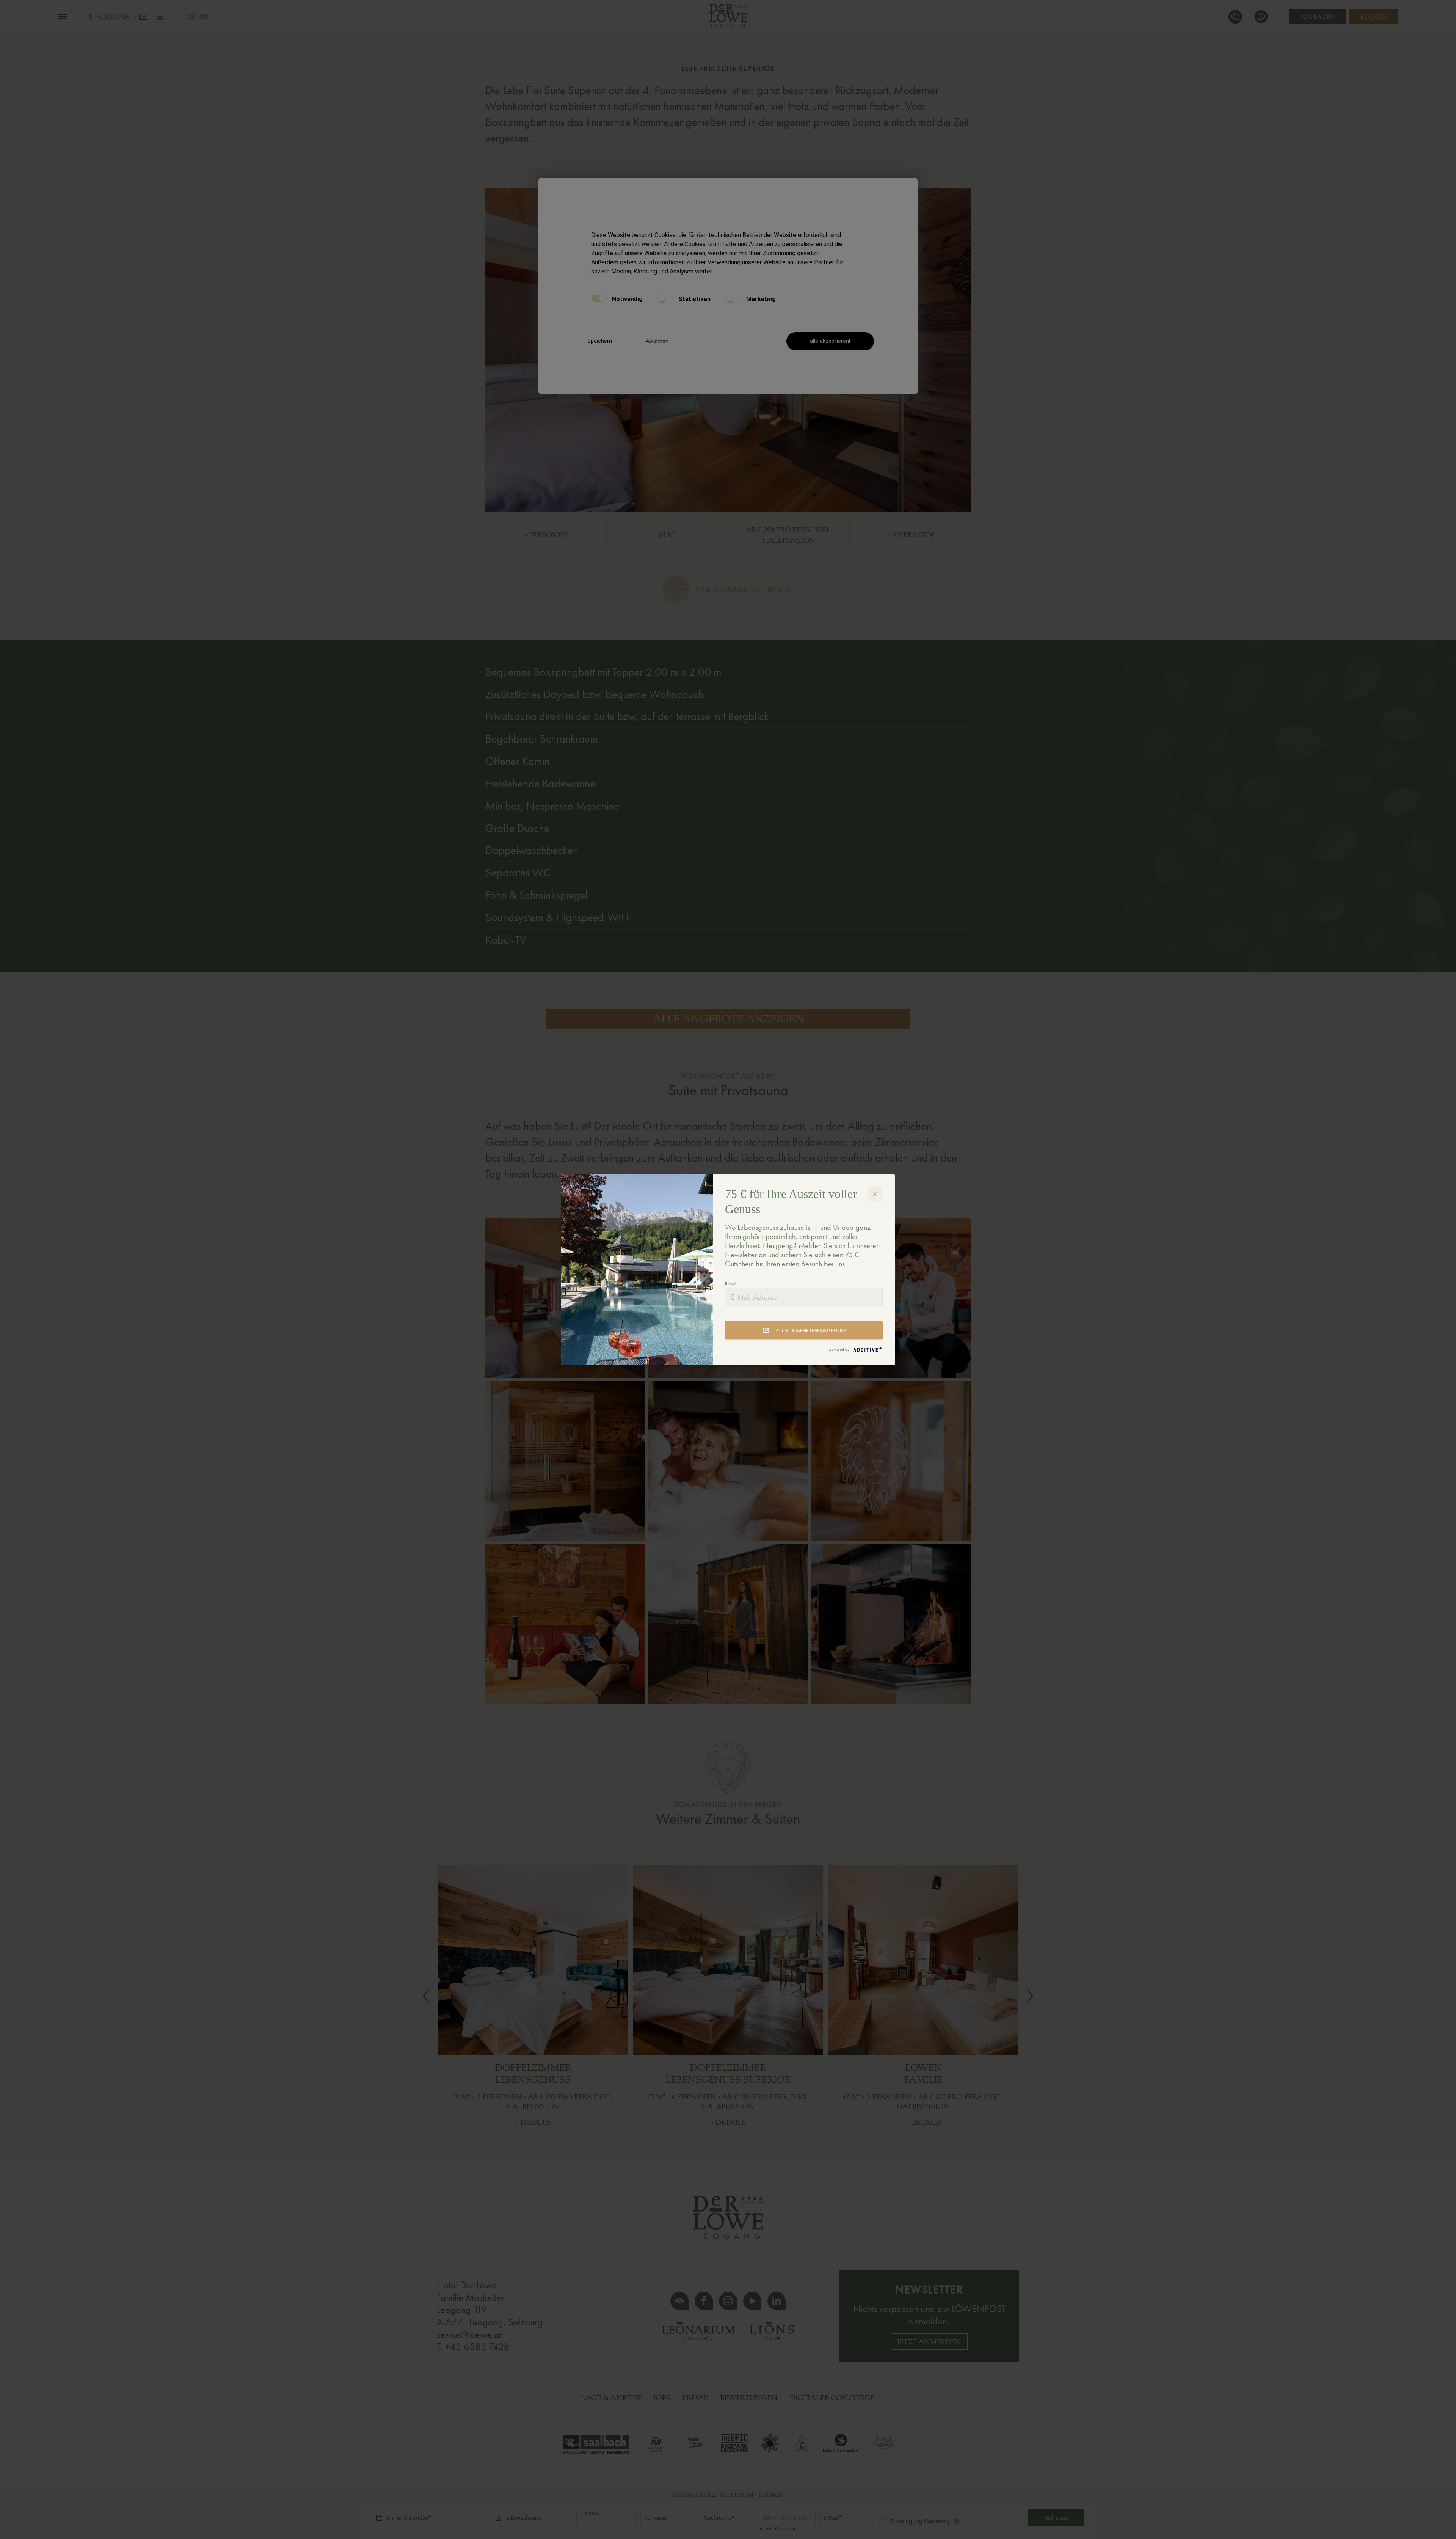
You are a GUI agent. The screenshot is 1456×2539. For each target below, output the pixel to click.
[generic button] (875, 1194)
